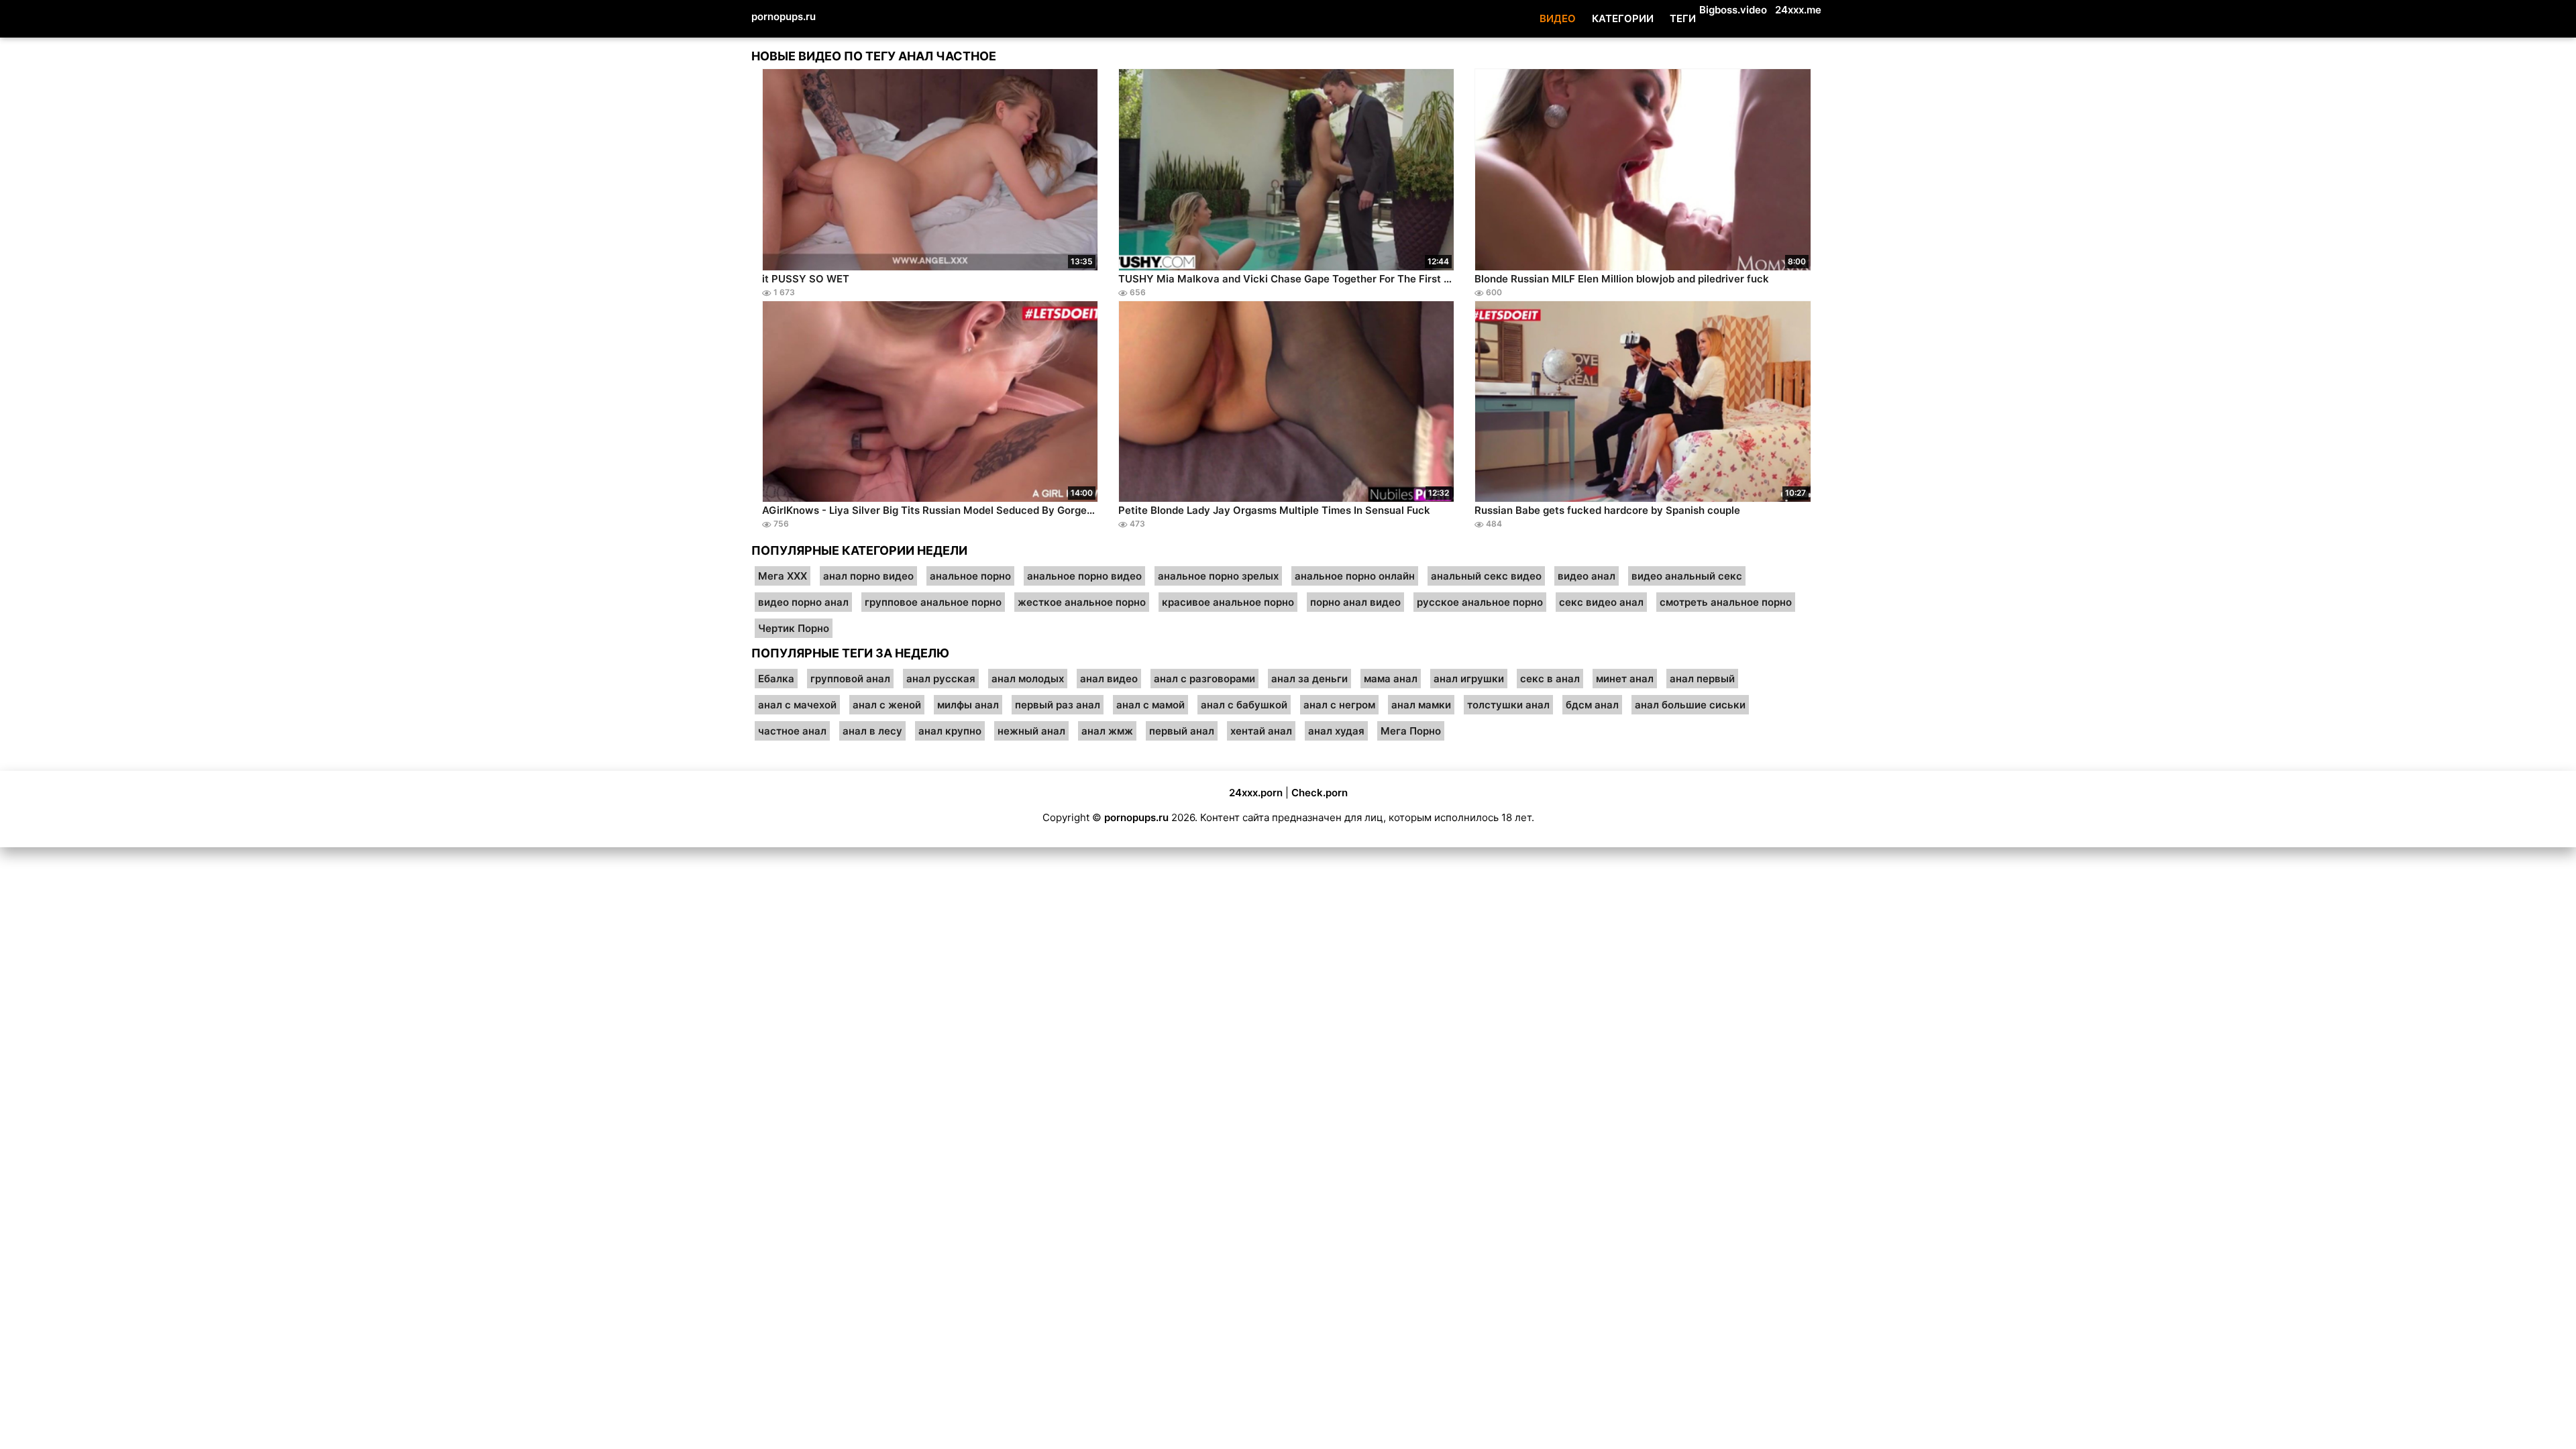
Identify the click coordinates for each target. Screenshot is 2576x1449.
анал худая (1336, 731)
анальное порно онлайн (1355, 576)
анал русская (941, 679)
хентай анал (1261, 731)
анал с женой (887, 705)
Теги (1683, 18)
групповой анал (850, 679)
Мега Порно (1411, 731)
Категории (1623, 18)
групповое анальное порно (933, 602)
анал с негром (1339, 705)
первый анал (1182, 731)
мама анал (1391, 679)
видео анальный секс (1687, 576)
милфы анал (968, 705)
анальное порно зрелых (1218, 576)
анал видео (1109, 679)
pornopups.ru (784, 16)
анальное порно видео (1084, 576)
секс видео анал (1601, 602)
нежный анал (1031, 731)
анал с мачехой (797, 705)
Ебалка (776, 679)
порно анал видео (1355, 602)
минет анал (1625, 679)
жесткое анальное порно (1082, 602)
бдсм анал (1592, 705)
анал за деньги (1309, 679)
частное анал (792, 731)
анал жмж (1107, 731)
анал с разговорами (1204, 679)
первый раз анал (1058, 705)
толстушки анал (1508, 705)
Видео (1558, 18)
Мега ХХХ (783, 576)
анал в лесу (872, 731)
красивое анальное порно (1228, 602)
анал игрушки (1469, 679)
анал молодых (1028, 679)
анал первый (1702, 679)
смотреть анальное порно (1726, 602)
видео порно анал (803, 602)
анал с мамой (1150, 705)
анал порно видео (868, 576)
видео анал (1587, 576)
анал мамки (1421, 705)
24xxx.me (1798, 10)
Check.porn (1320, 793)
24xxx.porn (1256, 793)
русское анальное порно (1480, 602)
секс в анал (1550, 679)
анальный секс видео (1486, 576)
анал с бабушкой (1244, 705)
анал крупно (950, 731)
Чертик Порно (794, 628)
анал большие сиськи (1690, 705)
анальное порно (970, 576)
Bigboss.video (1733, 10)
